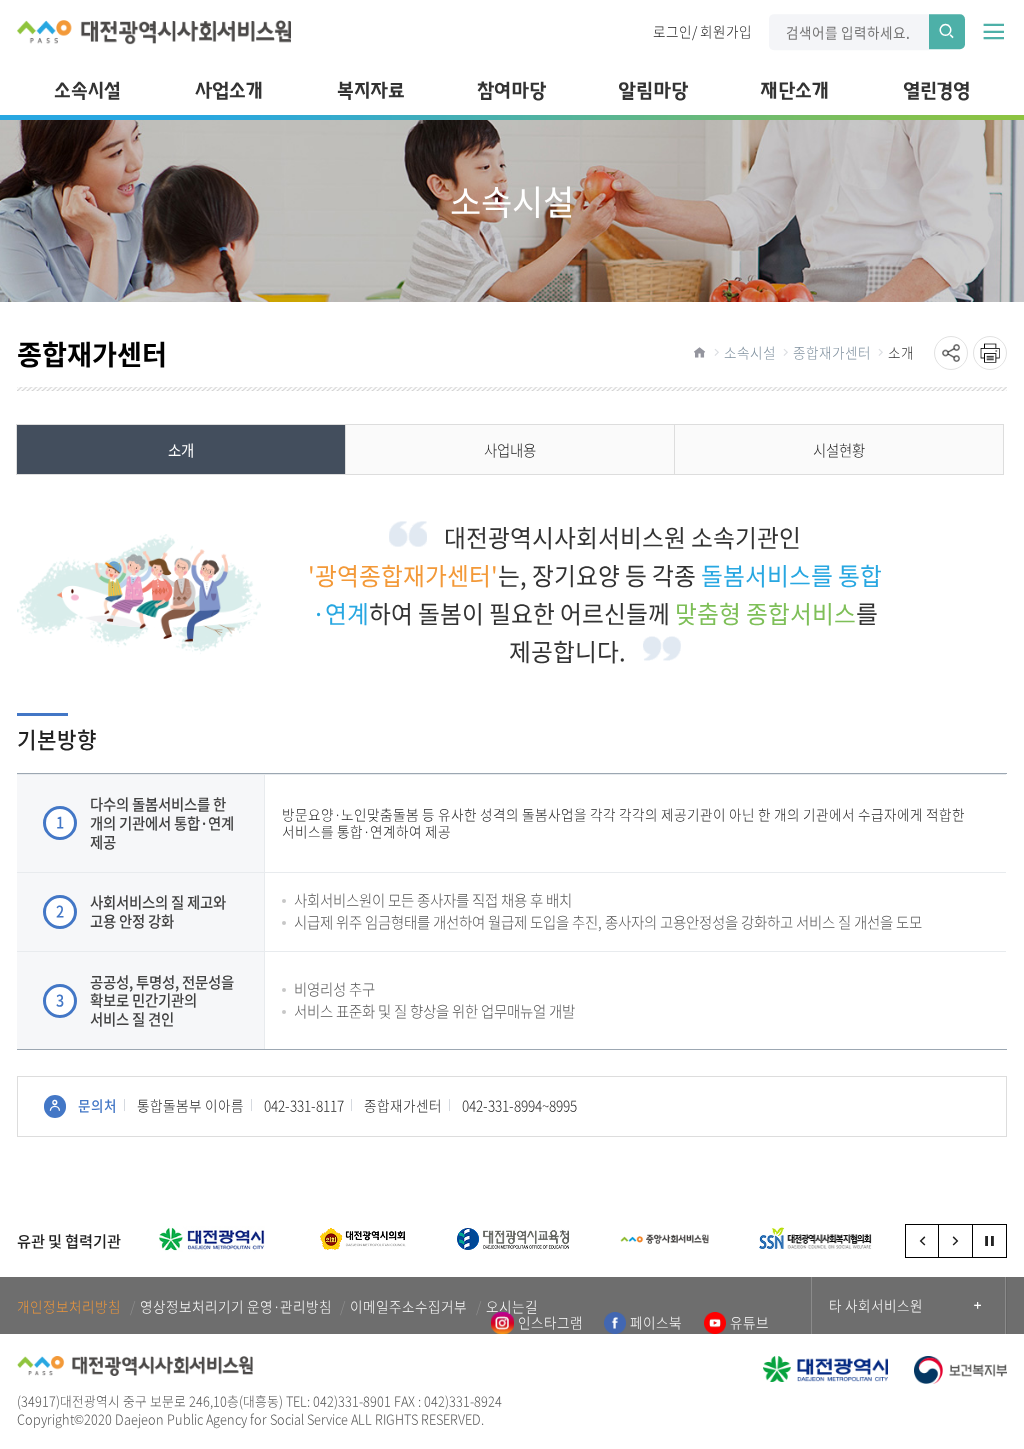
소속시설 (750, 352)
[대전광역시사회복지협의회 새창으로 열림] (815, 1239)
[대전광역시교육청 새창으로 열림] (513, 1239)
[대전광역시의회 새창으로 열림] (362, 1239)
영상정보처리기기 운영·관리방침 (236, 1307)
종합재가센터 (832, 352)
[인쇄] (990, 353)
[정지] (990, 1241)
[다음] (956, 1241)
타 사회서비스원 (876, 1305)
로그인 (672, 31)
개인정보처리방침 (69, 1307)
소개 (901, 352)
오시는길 (512, 1307)
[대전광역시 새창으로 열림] (211, 1239)
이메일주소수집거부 (408, 1307)
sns (951, 353)
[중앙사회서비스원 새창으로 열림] (664, 1239)
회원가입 (726, 31)
